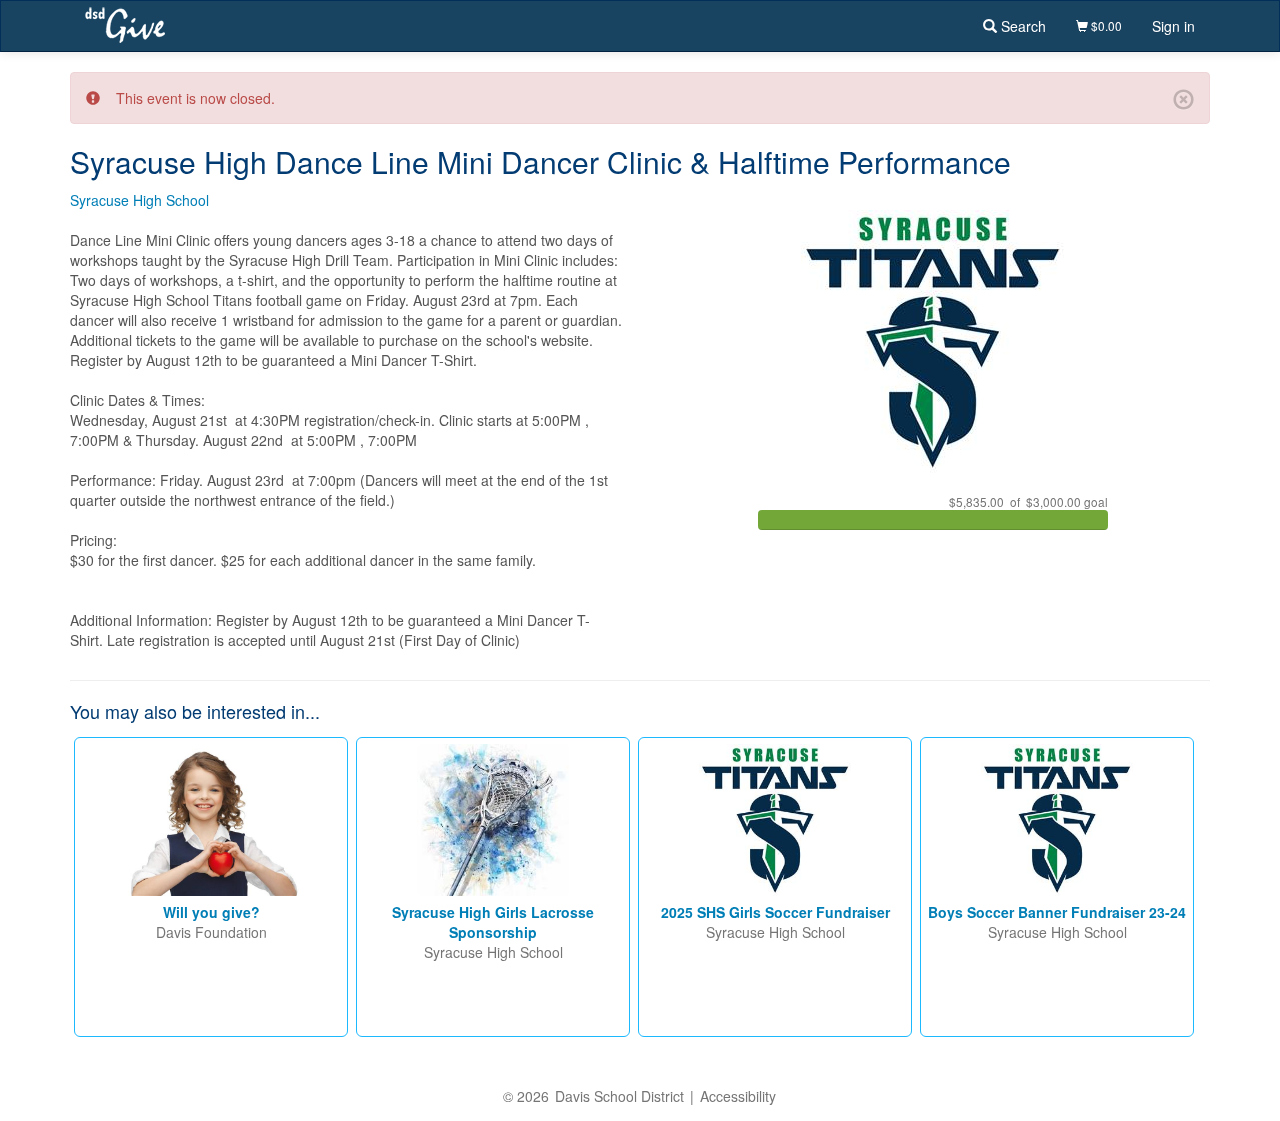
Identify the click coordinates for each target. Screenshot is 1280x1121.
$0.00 (1105, 25)
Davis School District (619, 1096)
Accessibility (738, 1096)
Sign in (1173, 26)
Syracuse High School (139, 200)
